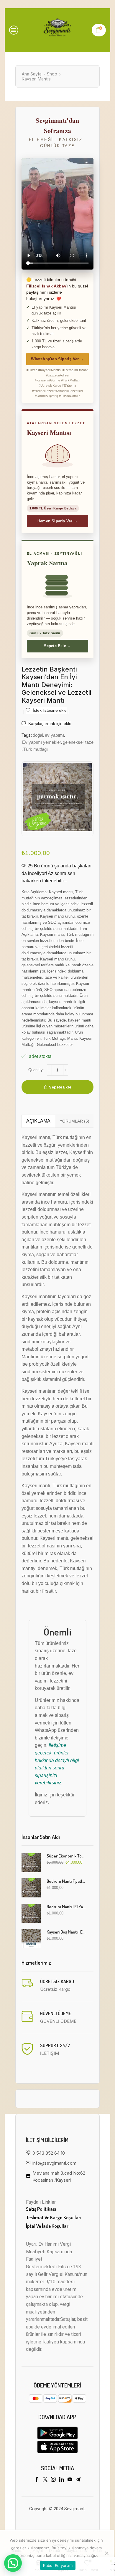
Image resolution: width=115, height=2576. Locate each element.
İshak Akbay (54, 286)
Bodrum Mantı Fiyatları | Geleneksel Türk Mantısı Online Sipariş (66, 1881)
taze (89, 742)
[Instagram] (53, 2479)
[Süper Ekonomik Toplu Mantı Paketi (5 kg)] (31, 1863)
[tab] (38, 1121)
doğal (38, 735)
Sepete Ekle (60, 1087)
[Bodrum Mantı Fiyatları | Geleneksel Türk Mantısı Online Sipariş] (31, 1888)
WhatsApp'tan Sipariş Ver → (57, 359)
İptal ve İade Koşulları (48, 2226)
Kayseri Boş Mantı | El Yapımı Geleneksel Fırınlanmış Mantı (66, 1932)
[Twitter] (45, 2479)
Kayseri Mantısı (37, 79)
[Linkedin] (62, 2479)
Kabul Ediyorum (58, 2565)
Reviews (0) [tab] (74, 1121)
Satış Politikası (41, 2209)
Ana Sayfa (32, 74)
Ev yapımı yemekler (42, 742)
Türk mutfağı (36, 749)
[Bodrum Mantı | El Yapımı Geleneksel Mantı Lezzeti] (31, 1913)
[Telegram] (78, 2479)
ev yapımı (54, 735)
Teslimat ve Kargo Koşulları (54, 2217)
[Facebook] (37, 2479)
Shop (52, 74)
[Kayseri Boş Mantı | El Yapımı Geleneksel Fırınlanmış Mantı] (31, 1939)
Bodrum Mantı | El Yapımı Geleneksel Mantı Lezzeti (66, 1907)
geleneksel (73, 742)
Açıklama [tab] (38, 1121)
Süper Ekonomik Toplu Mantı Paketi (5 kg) (66, 1856)
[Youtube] (70, 2479)
